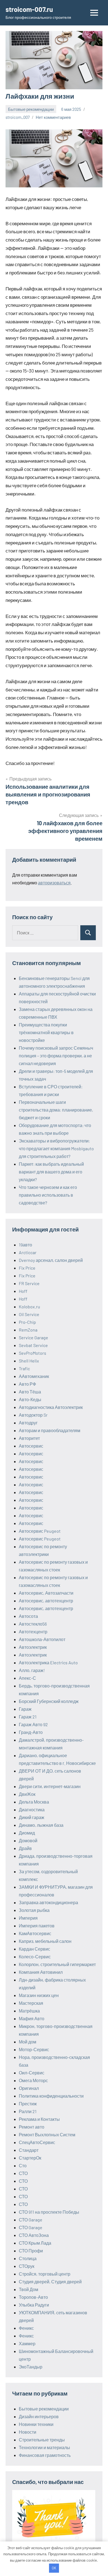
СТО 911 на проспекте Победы (49, 2212)
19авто (25, 1245)
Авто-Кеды (30, 1399)
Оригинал (29, 2088)
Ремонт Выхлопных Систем (47, 2135)
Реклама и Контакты (39, 2119)
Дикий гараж (32, 1817)
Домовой (28, 1840)
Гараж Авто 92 (33, 1724)
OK (54, 2568)
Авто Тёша (30, 1392)
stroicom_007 (18, 117)
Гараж (25, 1709)
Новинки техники (36, 2424)
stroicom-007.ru (29, 9)
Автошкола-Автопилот (42, 1639)
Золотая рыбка (34, 1910)
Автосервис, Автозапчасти (46, 1593)
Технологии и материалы (44, 2447)
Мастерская (31, 2003)
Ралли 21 (28, 2111)
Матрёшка (29, 2011)
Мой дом (28, 2042)
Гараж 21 (28, 1717)
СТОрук (27, 2266)
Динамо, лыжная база (41, 1825)
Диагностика (32, 1810)
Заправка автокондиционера (48, 1902)
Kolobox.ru (29, 1307)
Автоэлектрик (33, 1647)
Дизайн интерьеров (39, 2416)
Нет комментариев (53, 117)
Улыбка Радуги (34, 2305)
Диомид (27, 1833)
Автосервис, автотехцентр (46, 1601)
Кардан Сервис (34, 1949)
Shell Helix (29, 1361)
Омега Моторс (33, 2080)
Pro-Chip (27, 1322)
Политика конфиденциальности (51, 2096)
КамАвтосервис (35, 1933)
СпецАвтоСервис (37, 2142)
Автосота (28, 1616)
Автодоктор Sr (33, 1415)
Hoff (23, 1291)
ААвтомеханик (34, 1376)
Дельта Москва (34, 1802)
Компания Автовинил (41, 1972)
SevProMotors (33, 1353)
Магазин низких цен (39, 1995)
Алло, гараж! (32, 1670)
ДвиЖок (27, 1794)
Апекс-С (27, 1678)
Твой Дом (29, 2289)
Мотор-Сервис (34, 2049)
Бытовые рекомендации (31, 109)
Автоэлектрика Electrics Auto (48, 1662)
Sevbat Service (33, 1345)
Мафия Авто (32, 2018)
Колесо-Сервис (35, 1957)
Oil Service (29, 1314)
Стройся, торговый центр (45, 2274)
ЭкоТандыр (31, 2367)
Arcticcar (28, 1252)
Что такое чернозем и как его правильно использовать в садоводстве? (48, 1195)
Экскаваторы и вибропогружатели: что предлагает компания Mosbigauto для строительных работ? (56, 1148)
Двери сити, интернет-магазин (50, 1786)
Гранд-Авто (31, 1732)
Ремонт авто (32, 2127)
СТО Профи (31, 2251)
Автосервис (31, 1446)
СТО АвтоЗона (34, 2235)
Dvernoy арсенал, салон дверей (51, 1260)
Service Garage (34, 1337)
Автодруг (28, 1423)
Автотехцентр (33, 1632)
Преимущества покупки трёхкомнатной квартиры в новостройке (46, 1032)
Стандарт (29, 2150)
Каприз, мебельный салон (45, 1941)
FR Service (29, 1283)
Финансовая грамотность (45, 2455)
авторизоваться (54, 883)
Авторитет (29, 1438)
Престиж (28, 2104)
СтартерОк (30, 2158)
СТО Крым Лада (35, 2243)
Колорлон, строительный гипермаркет (57, 1964)
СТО (23, 2173)
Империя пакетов (37, 1926)
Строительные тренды (42, 2440)
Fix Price (27, 1268)
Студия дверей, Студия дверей (50, 2282)
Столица (28, 2258)
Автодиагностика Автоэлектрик (51, 1407)
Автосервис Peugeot (40, 1531)
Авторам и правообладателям (50, 1430)
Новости (28, 2432)
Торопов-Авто (33, 2297)
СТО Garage (31, 2220)
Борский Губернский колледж (49, 1701)
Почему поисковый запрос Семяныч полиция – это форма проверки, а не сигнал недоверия (56, 1056)
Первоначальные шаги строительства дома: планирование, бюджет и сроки (56, 1110)
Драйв (25, 1848)
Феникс (26, 2328)
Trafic (24, 1368)
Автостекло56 (33, 1624)
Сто (23, 2165)
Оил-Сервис (32, 2073)
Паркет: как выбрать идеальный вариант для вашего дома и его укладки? (51, 1172)
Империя (28, 1918)
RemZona (28, 1330)
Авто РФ (27, 1384)
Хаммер (27, 2343)
